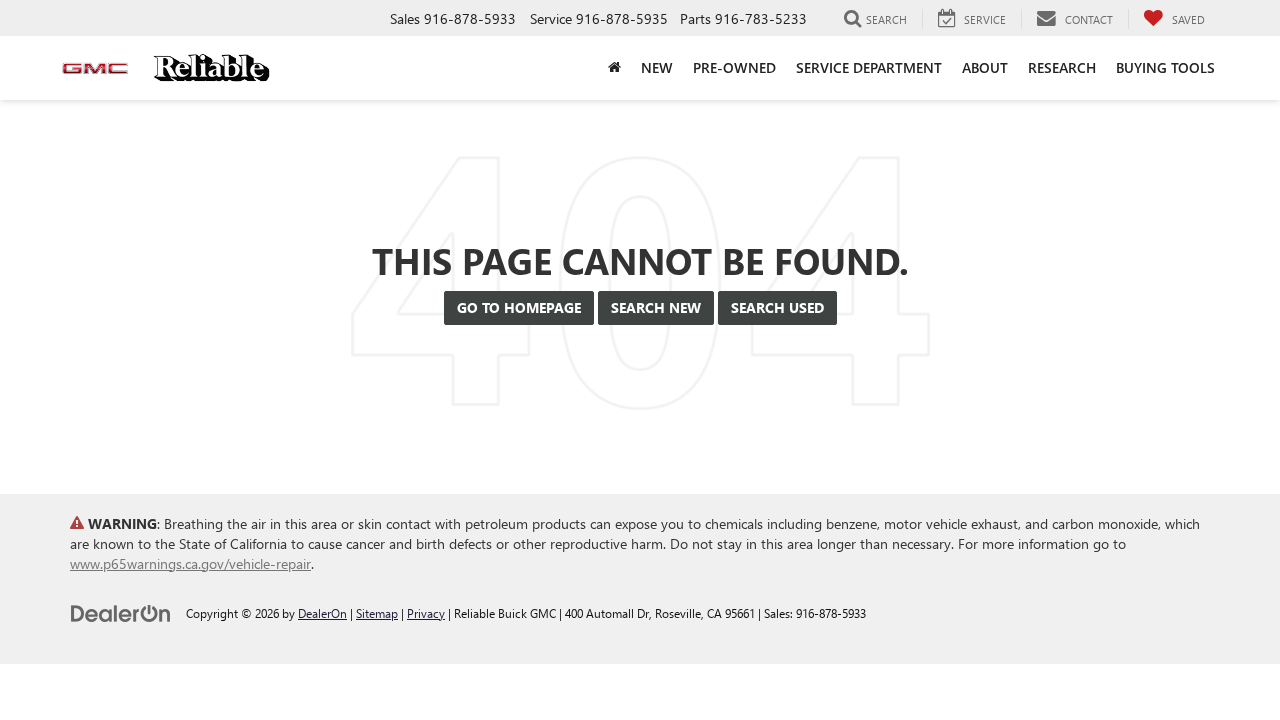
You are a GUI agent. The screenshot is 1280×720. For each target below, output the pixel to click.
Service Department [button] (869, 67)
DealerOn (322, 613)
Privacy (426, 613)
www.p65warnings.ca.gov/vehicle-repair (190, 563)
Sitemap (377, 613)
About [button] (985, 67)
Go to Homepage (519, 307)
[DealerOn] (121, 612)
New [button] (657, 67)
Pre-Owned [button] (734, 67)
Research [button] (1062, 67)
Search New (656, 307)
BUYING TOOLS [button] (1165, 67)
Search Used (777, 307)
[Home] (614, 68)
